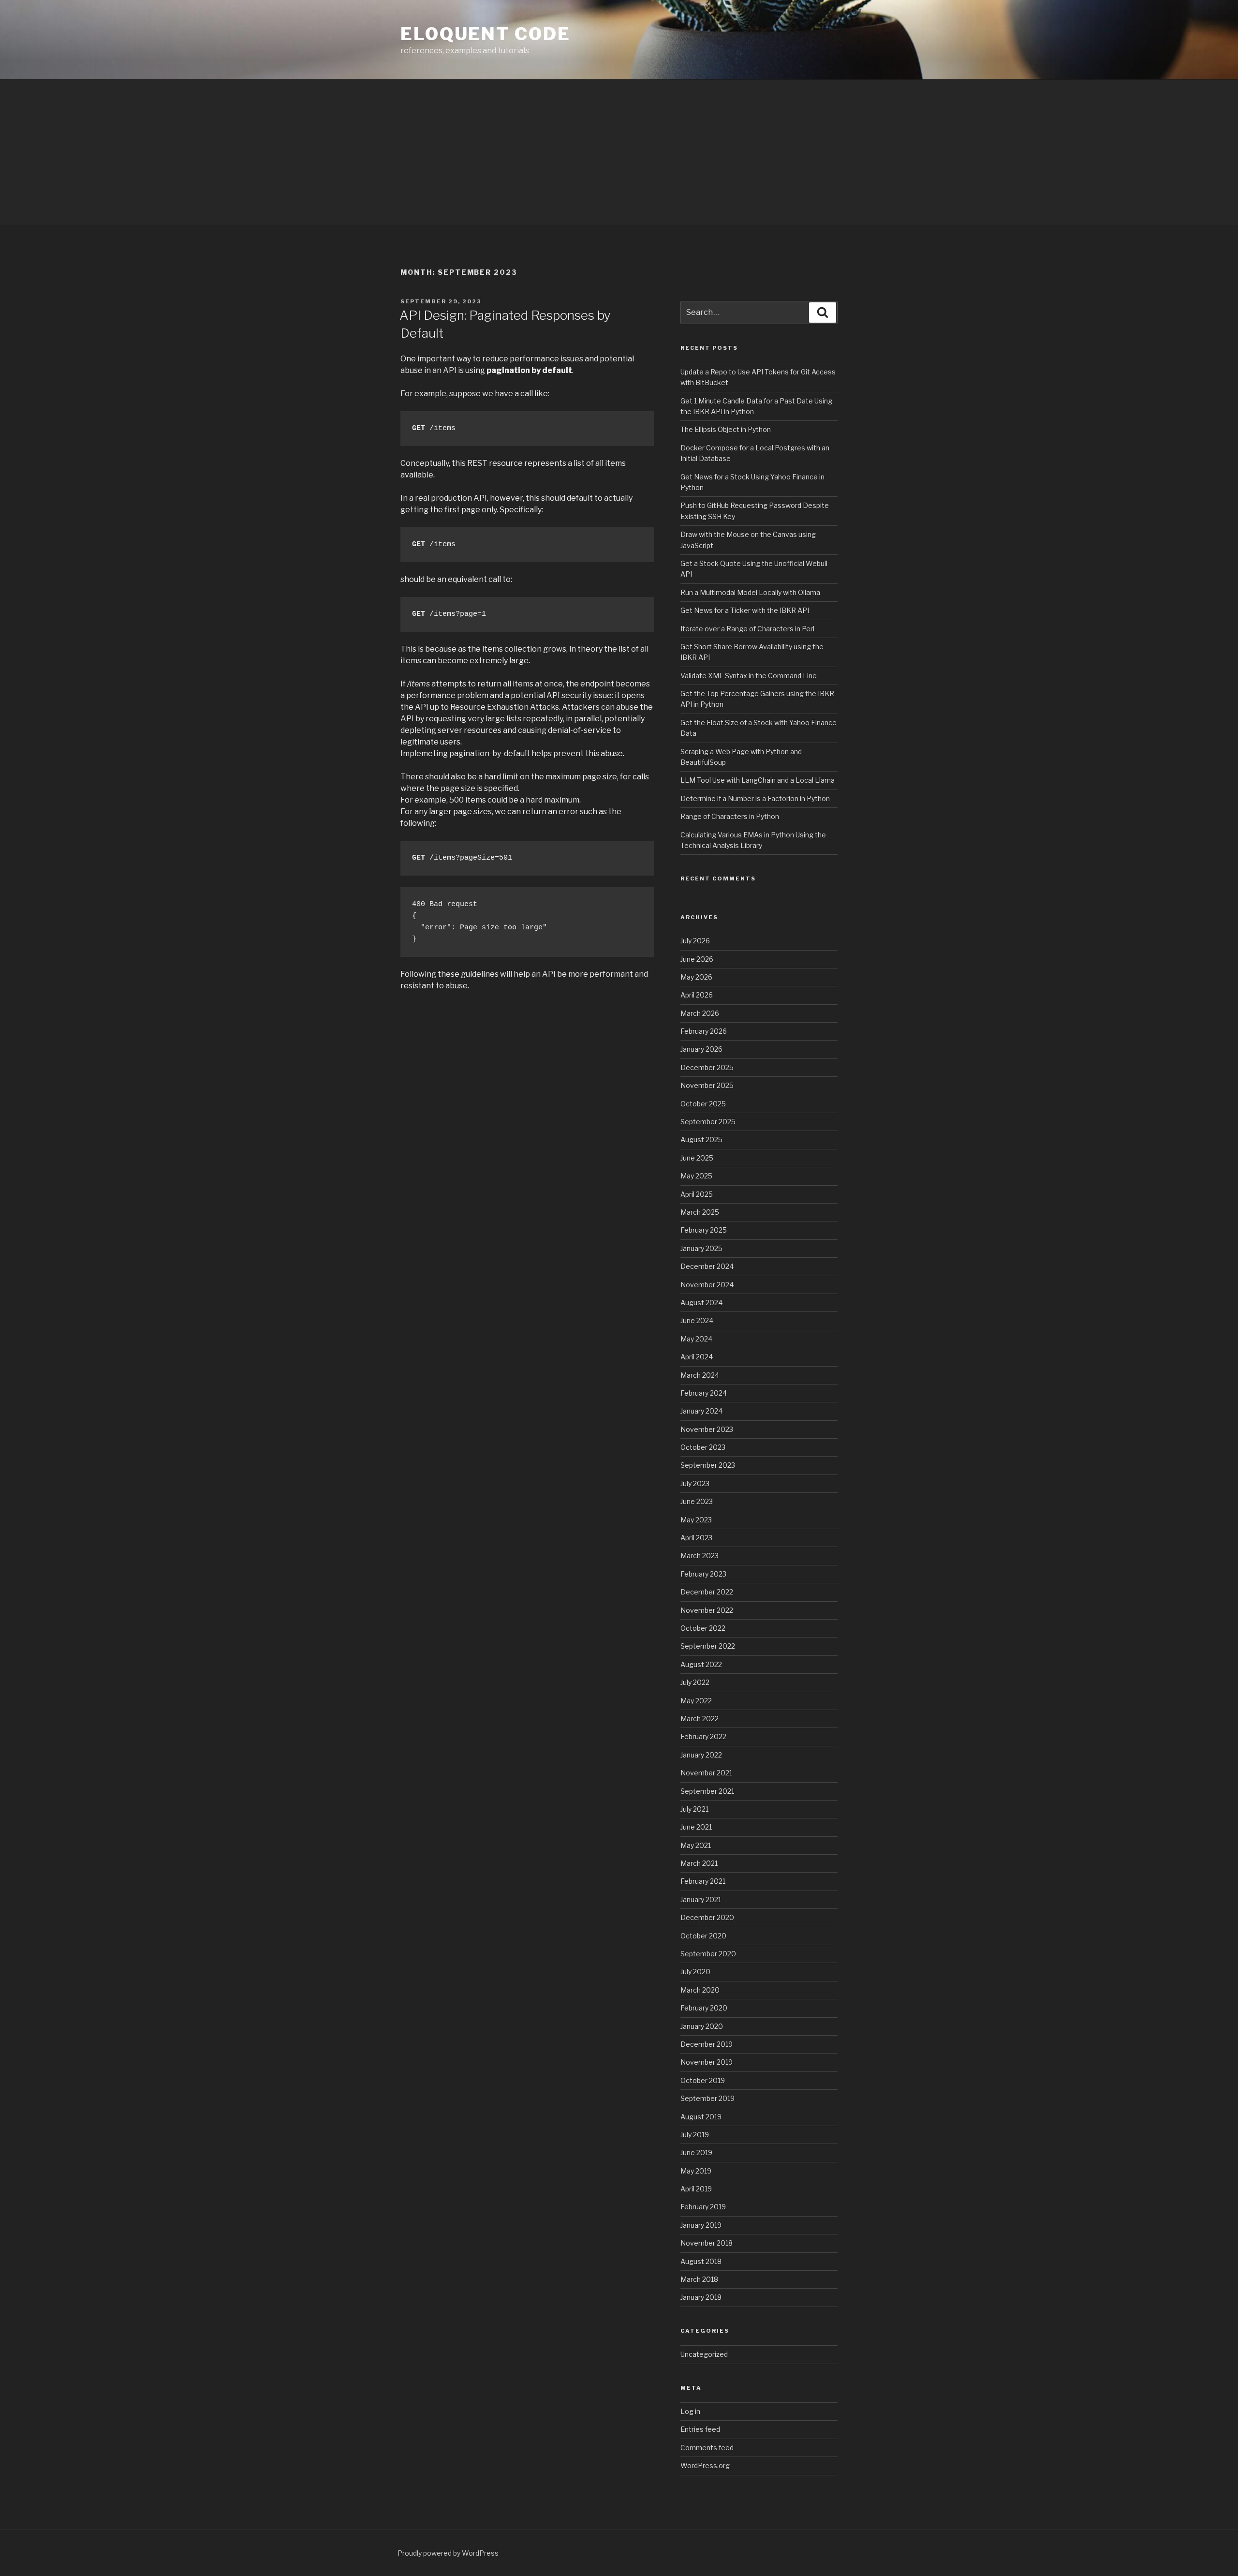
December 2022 (707, 1592)
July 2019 (695, 2135)
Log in (690, 2411)
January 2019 (701, 2225)
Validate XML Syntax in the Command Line (749, 676)
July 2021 (694, 1809)
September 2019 (707, 2098)
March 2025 (700, 1212)
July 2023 (695, 1483)
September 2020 (708, 1954)
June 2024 (697, 1320)
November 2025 (707, 1085)
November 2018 (707, 2243)
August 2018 (701, 2261)
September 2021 (707, 1791)
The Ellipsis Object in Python (726, 429)
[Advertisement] (619, 152)
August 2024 (701, 1303)
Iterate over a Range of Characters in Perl (747, 629)
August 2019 (701, 2117)
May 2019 (696, 2171)
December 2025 (707, 1067)
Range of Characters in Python (730, 816)
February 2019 (703, 2207)
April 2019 (696, 2189)
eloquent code (485, 34)
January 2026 (701, 1049)
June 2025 (697, 1158)
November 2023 (707, 1429)
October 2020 (703, 1936)
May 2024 (696, 1339)
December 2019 (707, 2044)
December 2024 (707, 1266)
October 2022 (703, 1628)
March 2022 (700, 1719)
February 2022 (703, 1736)
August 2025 (701, 1139)
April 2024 (697, 1357)
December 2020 (707, 1917)
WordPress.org (705, 2465)
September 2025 (708, 1122)
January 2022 (701, 1755)
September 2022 (708, 1646)
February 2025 (704, 1230)
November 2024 (707, 1285)
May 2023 (696, 1520)
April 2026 (697, 995)
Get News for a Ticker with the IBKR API (745, 610)
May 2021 (696, 1845)
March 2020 (700, 1990)
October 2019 (703, 2080)
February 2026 (704, 1031)
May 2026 (696, 977)
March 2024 (700, 1375)
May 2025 (696, 1176)
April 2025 (697, 1194)
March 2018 (699, 2279)
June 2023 (697, 1501)
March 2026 (700, 1013)
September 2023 (708, 1465)
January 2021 (701, 1899)
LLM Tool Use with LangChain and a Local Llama (758, 780)
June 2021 (696, 1827)
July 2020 (695, 1972)
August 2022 (701, 1664)
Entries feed (700, 2429)
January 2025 (701, 1248)
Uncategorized (704, 2354)
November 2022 (707, 1610)
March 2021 (699, 1863)
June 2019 (696, 2152)
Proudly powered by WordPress (448, 2553)
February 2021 (703, 1881)
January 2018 (701, 2297)
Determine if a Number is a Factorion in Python (755, 798)
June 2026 (697, 959)
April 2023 (696, 1538)
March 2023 (700, 1556)
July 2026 (695, 941)
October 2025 (703, 1104)
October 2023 (703, 1447)
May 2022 (696, 1701)
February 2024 (704, 1393)
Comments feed (707, 2448)
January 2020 (702, 2026)
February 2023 (703, 1574)
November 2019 (707, 2062)
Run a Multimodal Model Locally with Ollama (750, 592)
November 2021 (706, 1773)
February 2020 (704, 2008)
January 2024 (701, 1411)
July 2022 (695, 1682)
